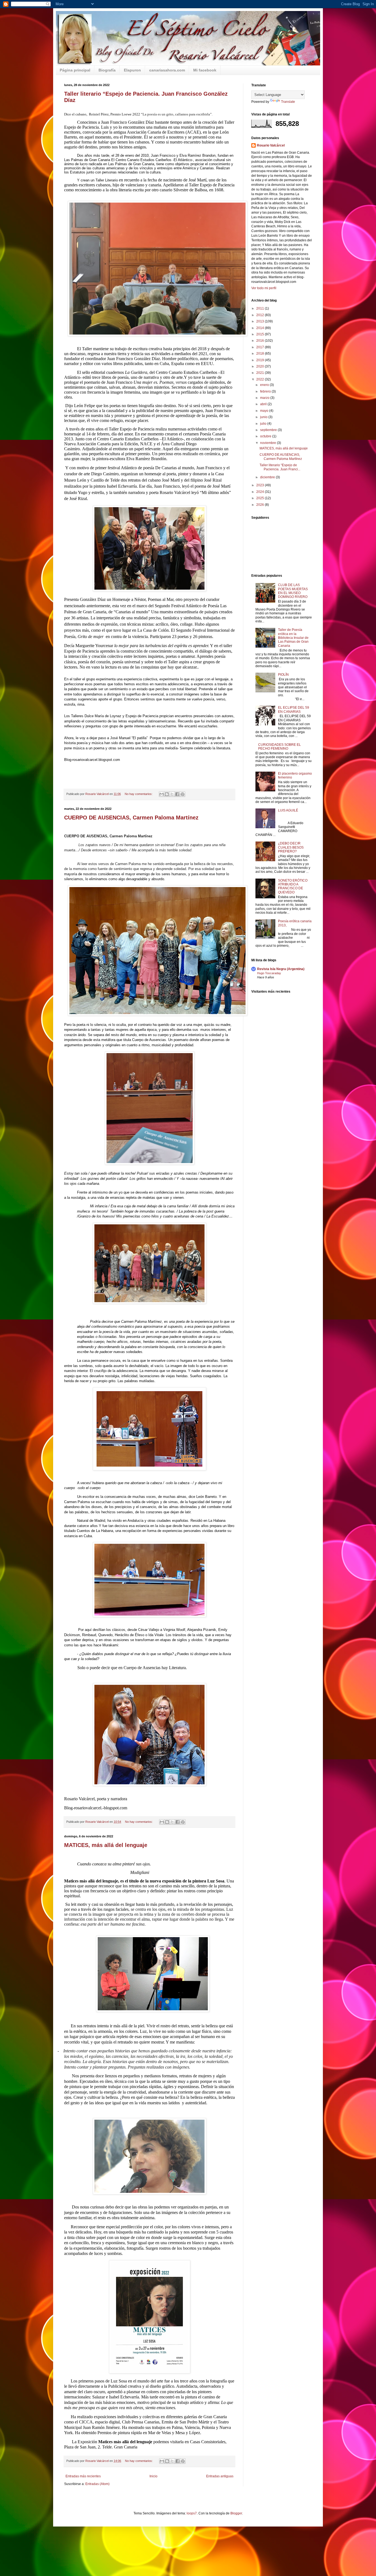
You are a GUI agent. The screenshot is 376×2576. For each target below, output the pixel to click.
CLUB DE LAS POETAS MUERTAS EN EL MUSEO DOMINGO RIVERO (293, 591)
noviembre (269, 443)
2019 (261, 360)
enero (265, 385)
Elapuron (132, 70)
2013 (261, 321)
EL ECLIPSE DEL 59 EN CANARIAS (294, 709)
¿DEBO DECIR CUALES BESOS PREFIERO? (291, 847)
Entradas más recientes (83, 2476)
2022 (261, 379)
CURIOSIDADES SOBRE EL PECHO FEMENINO (280, 747)
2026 (261, 505)
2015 (261, 334)
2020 (261, 366)
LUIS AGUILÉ (288, 810)
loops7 (192, 2513)
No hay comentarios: (139, 794)
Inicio (153, 2476)
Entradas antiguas (220, 2476)
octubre (266, 436)
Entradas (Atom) (97, 2484)
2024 (261, 492)
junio (264, 417)
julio (264, 424)
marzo (265, 398)
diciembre (268, 477)
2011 (261, 308)
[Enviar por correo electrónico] (162, 794)
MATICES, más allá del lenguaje (106, 1845)
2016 (261, 341)
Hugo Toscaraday (269, 973)
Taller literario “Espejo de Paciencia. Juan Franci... (280, 467)
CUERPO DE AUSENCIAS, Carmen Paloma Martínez (131, 818)
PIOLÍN (283, 675)
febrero (266, 391)
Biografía (107, 70)
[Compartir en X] (172, 794)
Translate (288, 102)
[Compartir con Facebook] (177, 794)
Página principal (75, 70)
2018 (261, 354)
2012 (261, 315)
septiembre (269, 430)
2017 (261, 347)
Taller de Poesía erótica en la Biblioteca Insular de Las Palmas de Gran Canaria (293, 638)
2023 (261, 485)
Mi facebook (205, 70)
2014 (261, 328)
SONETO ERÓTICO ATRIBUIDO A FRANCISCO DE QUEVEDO (293, 886)
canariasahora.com (167, 70)
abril (264, 404)
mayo (265, 411)
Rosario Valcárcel (271, 145)
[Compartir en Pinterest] (182, 794)
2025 (261, 498)
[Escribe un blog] (167, 794)
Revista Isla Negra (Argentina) (281, 969)
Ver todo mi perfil (264, 288)
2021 (261, 373)
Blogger (236, 2513)
